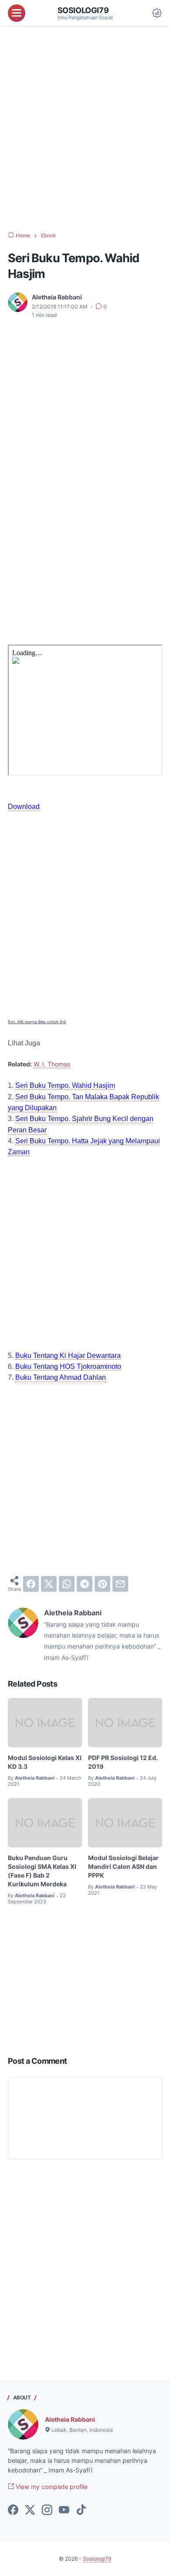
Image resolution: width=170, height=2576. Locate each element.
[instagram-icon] (47, 2510)
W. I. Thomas (52, 1064)
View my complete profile (51, 2487)
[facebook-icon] (13, 2510)
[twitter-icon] (30, 2510)
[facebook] (31, 1584)
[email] (120, 1584)
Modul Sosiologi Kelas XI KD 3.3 (45, 1762)
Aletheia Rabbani (70, 2419)
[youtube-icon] (64, 2510)
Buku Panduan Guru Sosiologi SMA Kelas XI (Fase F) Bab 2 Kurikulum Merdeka (42, 1871)
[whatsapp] (67, 1584)
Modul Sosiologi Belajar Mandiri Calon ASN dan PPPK (123, 1866)
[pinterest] (102, 1584)
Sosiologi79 (83, 10)
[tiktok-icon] (81, 2510)
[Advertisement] (85, 129)
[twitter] (49, 1584)
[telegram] (85, 1584)
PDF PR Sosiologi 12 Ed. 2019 (123, 1762)
